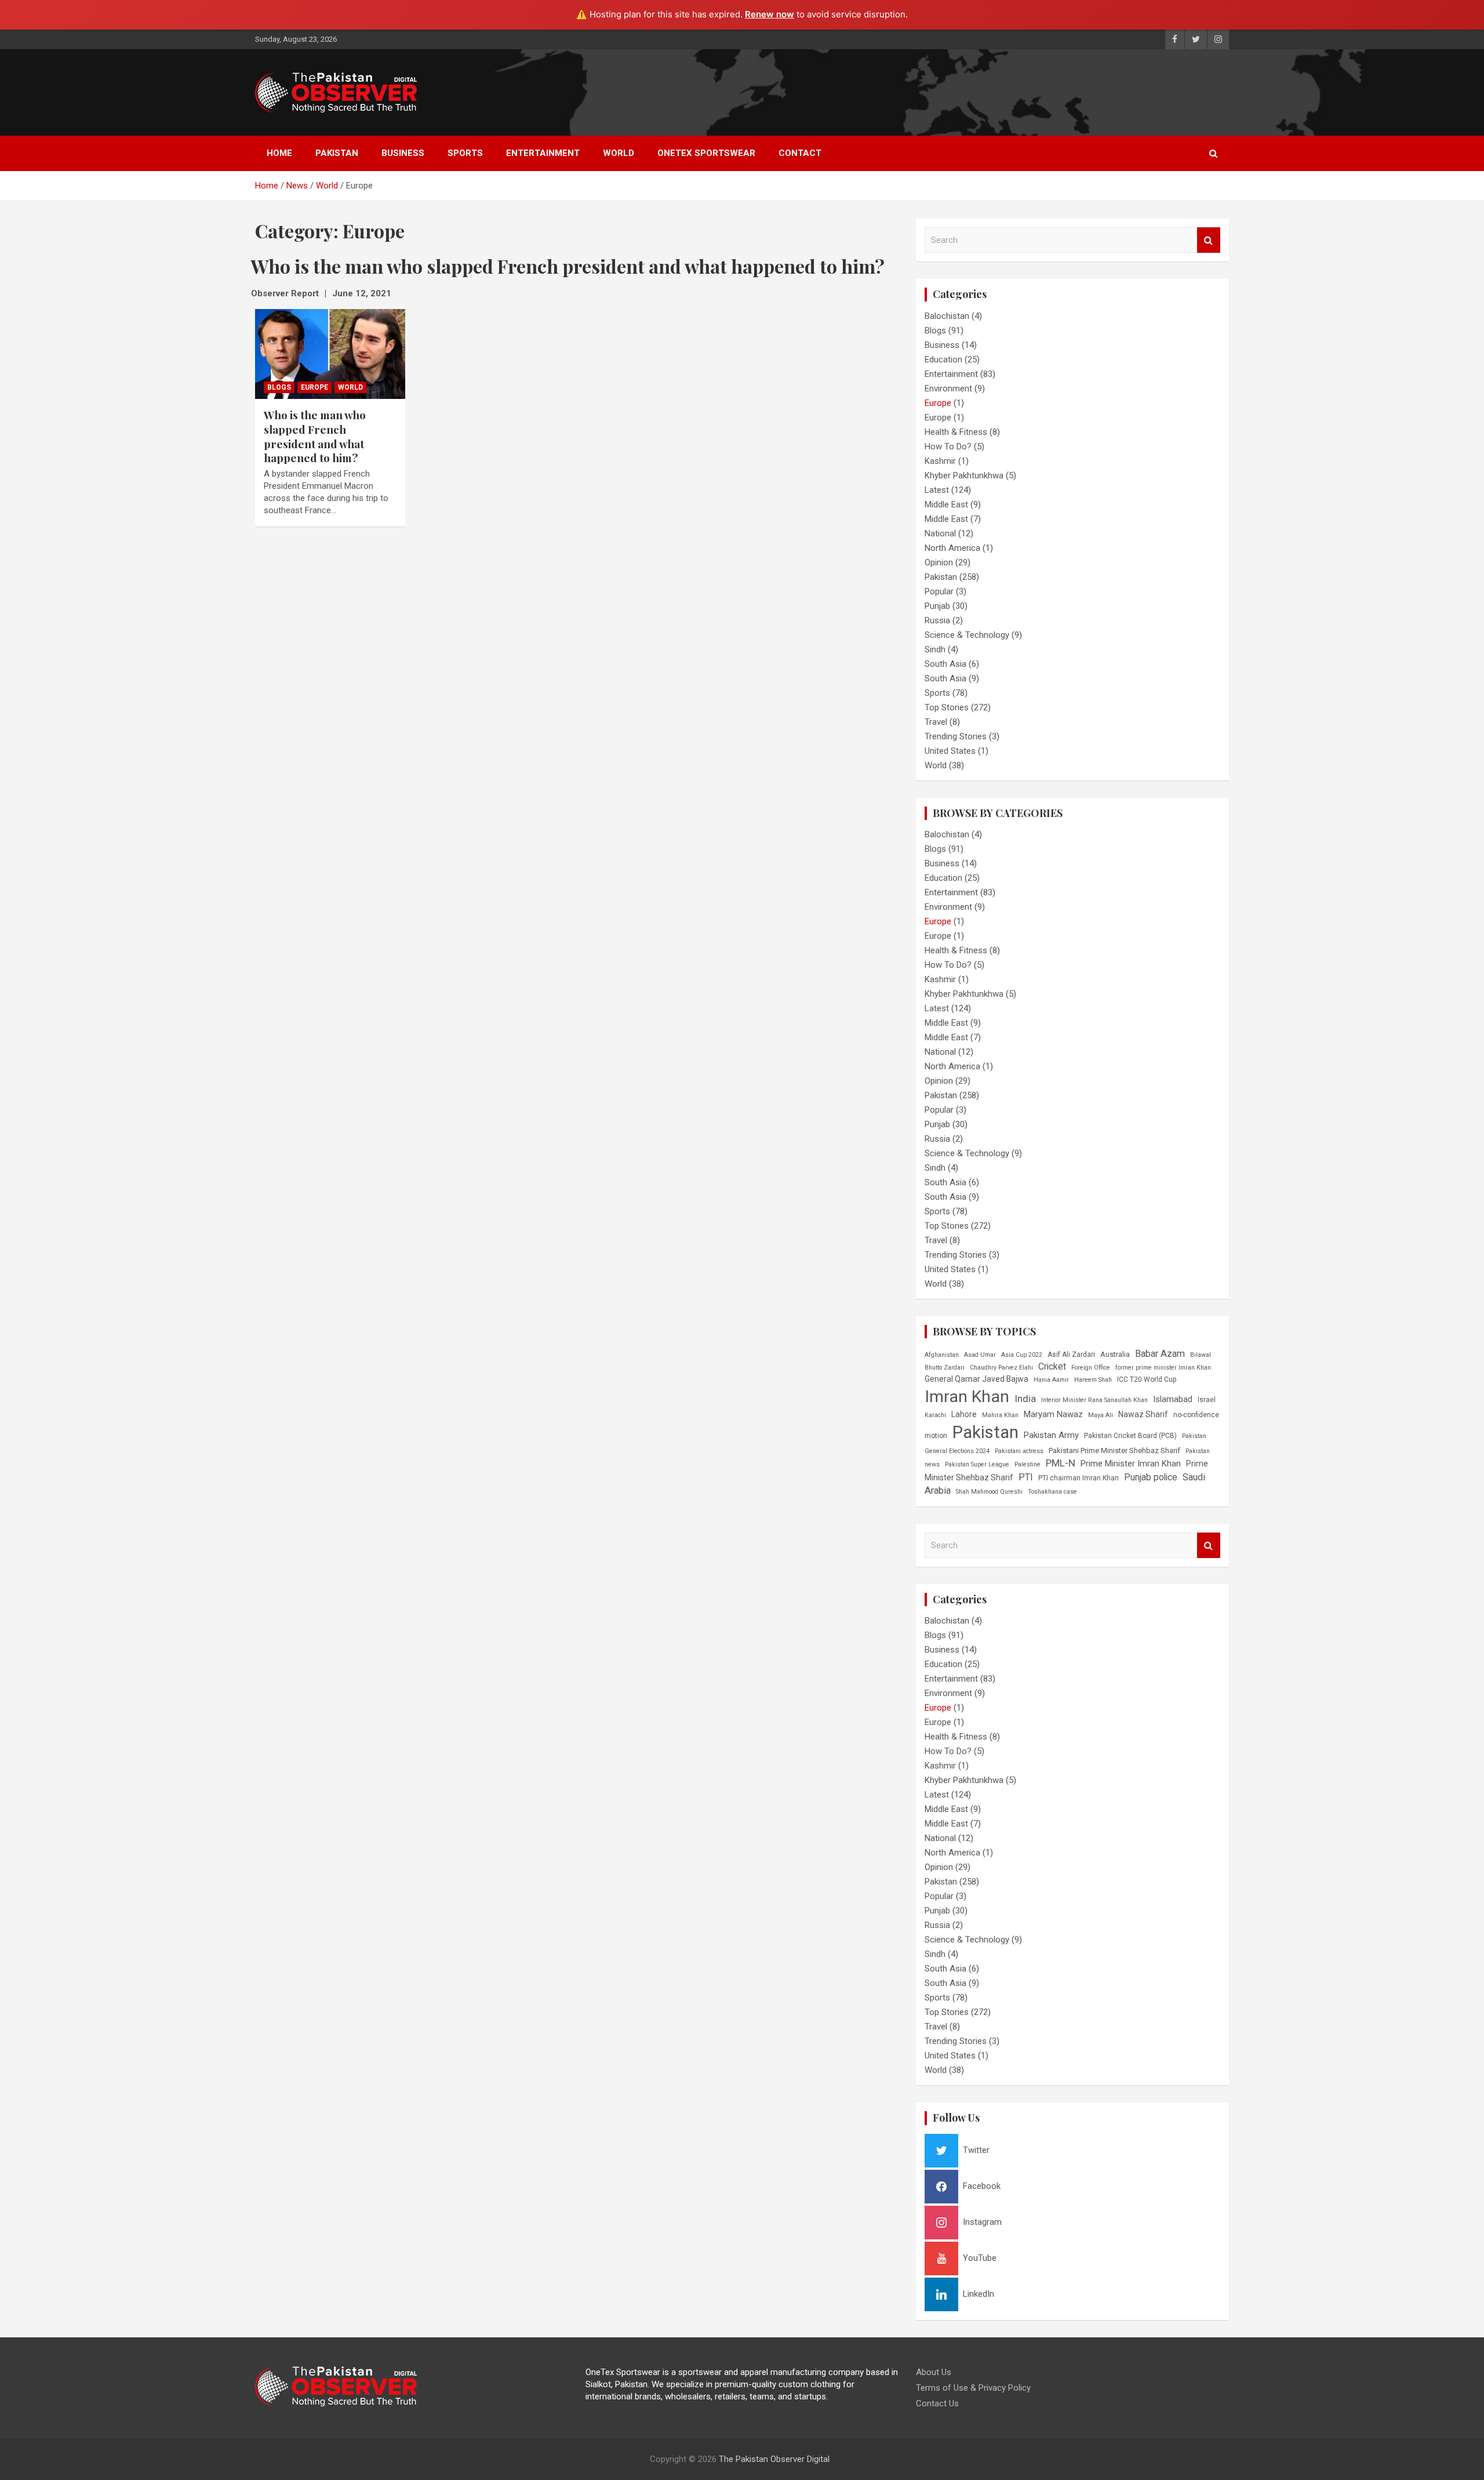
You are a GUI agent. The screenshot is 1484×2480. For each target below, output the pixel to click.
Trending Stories (956, 736)
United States (950, 751)
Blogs (279, 387)
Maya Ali (1101, 1415)
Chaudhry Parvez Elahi (1001, 1368)
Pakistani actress (1019, 1451)
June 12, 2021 (362, 293)
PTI (1026, 1477)
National (940, 533)
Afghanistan (942, 1355)
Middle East (946, 504)
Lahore (964, 1414)
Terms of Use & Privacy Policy (973, 2388)
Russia (937, 620)
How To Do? (948, 446)
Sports (465, 153)
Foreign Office (1091, 1368)
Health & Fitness (956, 432)
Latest (937, 490)
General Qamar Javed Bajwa (976, 1379)
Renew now (770, 14)
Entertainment (543, 153)
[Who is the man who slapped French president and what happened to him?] (330, 354)
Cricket (1052, 1366)
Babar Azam (1160, 1354)
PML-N (1061, 1463)
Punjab (937, 606)
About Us (934, 2372)
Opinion (939, 562)
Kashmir (940, 461)
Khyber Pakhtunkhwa (964, 475)
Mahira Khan (1000, 1415)
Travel (936, 722)
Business (403, 153)
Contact (800, 153)
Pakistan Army (1051, 1435)
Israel (1207, 1400)
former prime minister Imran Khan (1163, 1368)
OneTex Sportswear (706, 153)
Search (1209, 240)
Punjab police (1151, 1477)
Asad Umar (980, 1355)
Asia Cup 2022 (1022, 1355)
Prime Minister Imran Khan (1131, 1464)
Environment (948, 388)
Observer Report (285, 293)
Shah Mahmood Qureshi (989, 1492)
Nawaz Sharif (1143, 1414)
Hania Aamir (1051, 1380)
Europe (314, 387)
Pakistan (337, 153)
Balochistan (947, 316)
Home (279, 153)
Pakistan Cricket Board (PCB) (1130, 1436)
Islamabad (1173, 1399)
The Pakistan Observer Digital (774, 2459)
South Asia (945, 664)
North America (952, 548)
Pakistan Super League (977, 1464)
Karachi (935, 1415)
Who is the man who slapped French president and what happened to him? (315, 436)
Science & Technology (967, 635)
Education (943, 360)
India (1025, 1399)
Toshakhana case (1052, 1492)
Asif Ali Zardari (1071, 1355)
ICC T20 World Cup (1147, 1379)
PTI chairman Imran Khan (1079, 1478)
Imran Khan (967, 1397)
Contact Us (937, 2403)
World (619, 153)
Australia (1115, 1354)
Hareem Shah (1093, 1380)
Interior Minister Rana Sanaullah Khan (1094, 1400)
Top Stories (947, 707)
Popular (939, 591)
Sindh (935, 649)
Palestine (1027, 1464)
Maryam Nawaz (1053, 1414)
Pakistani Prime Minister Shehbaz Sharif (1114, 1450)
